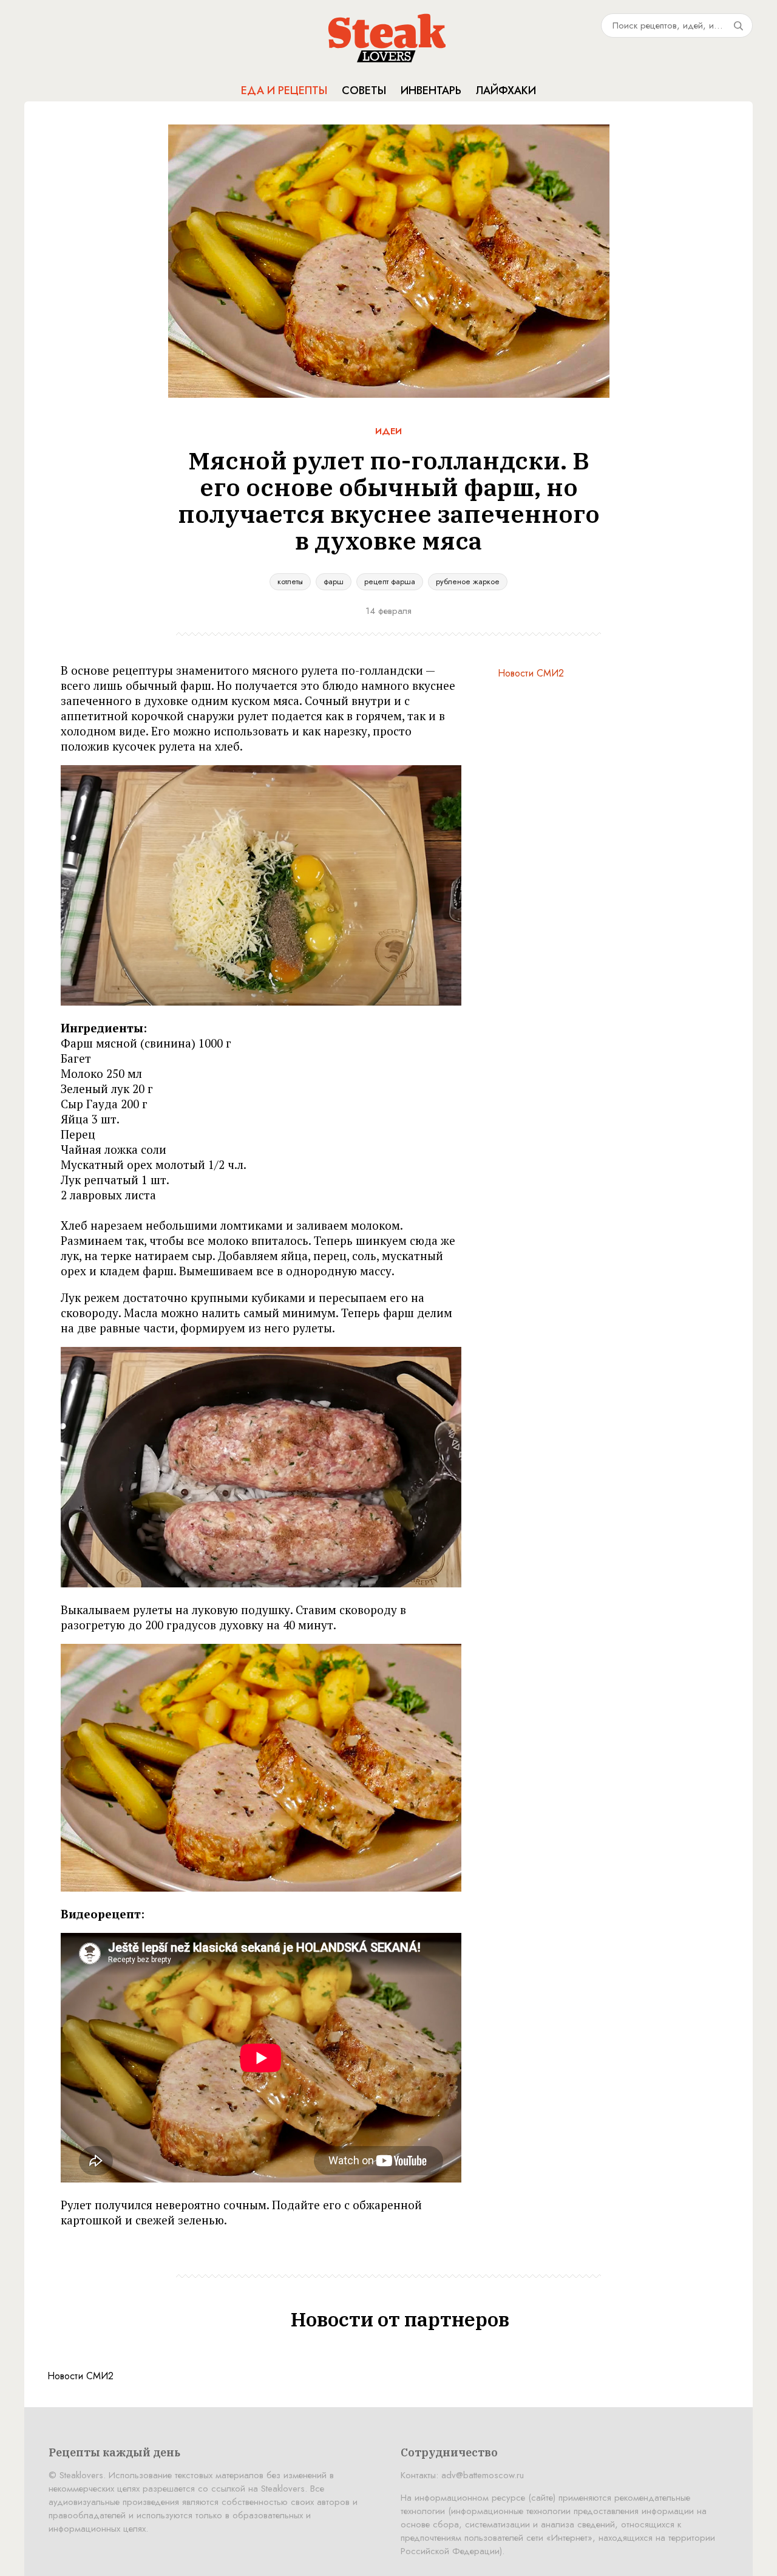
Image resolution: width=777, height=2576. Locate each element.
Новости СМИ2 (531, 673)
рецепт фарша (390, 581)
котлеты (290, 581)
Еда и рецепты (284, 90)
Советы (364, 90)
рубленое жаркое (468, 581)
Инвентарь (431, 90)
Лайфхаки (506, 90)
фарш (334, 581)
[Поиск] (738, 26)
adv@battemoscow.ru (483, 2475)
